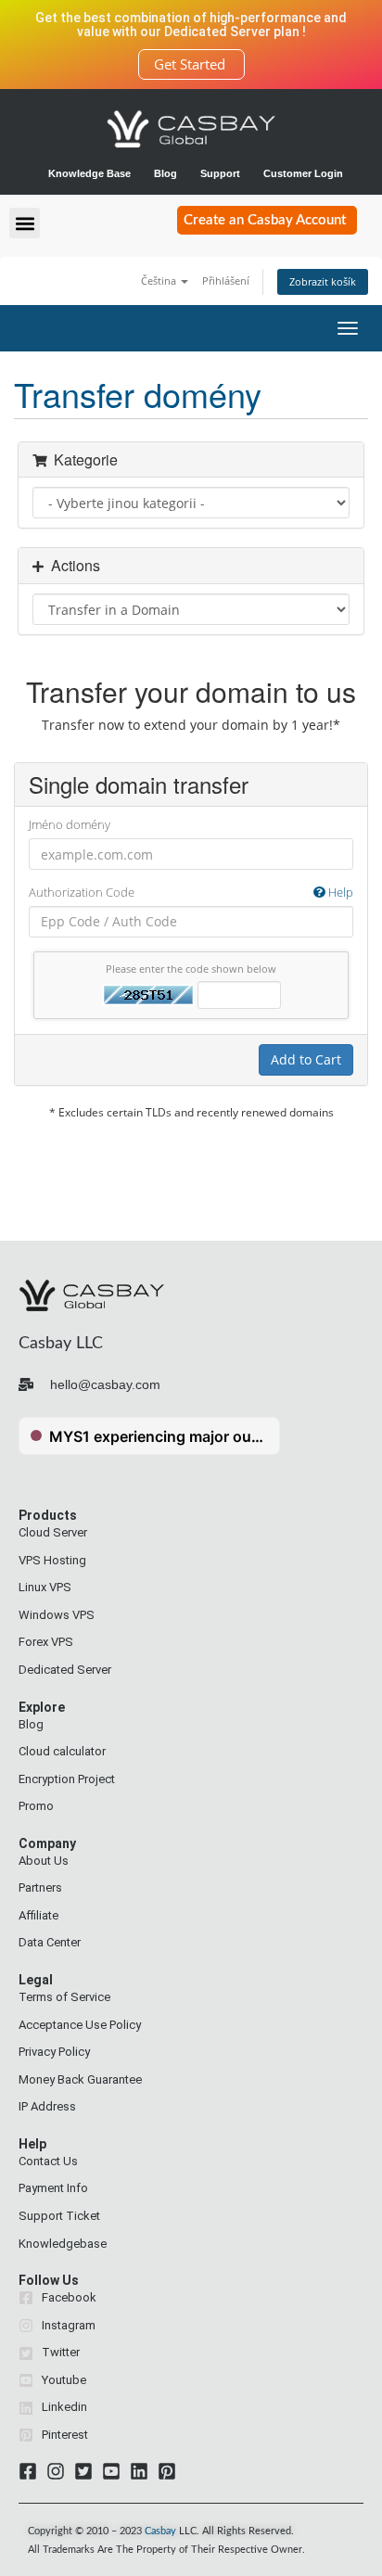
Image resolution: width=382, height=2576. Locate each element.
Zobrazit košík (323, 281)
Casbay (160, 2531)
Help (339, 892)
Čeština (160, 281)
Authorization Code (191, 892)
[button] (25, 223)
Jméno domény (70, 824)
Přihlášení (226, 281)
